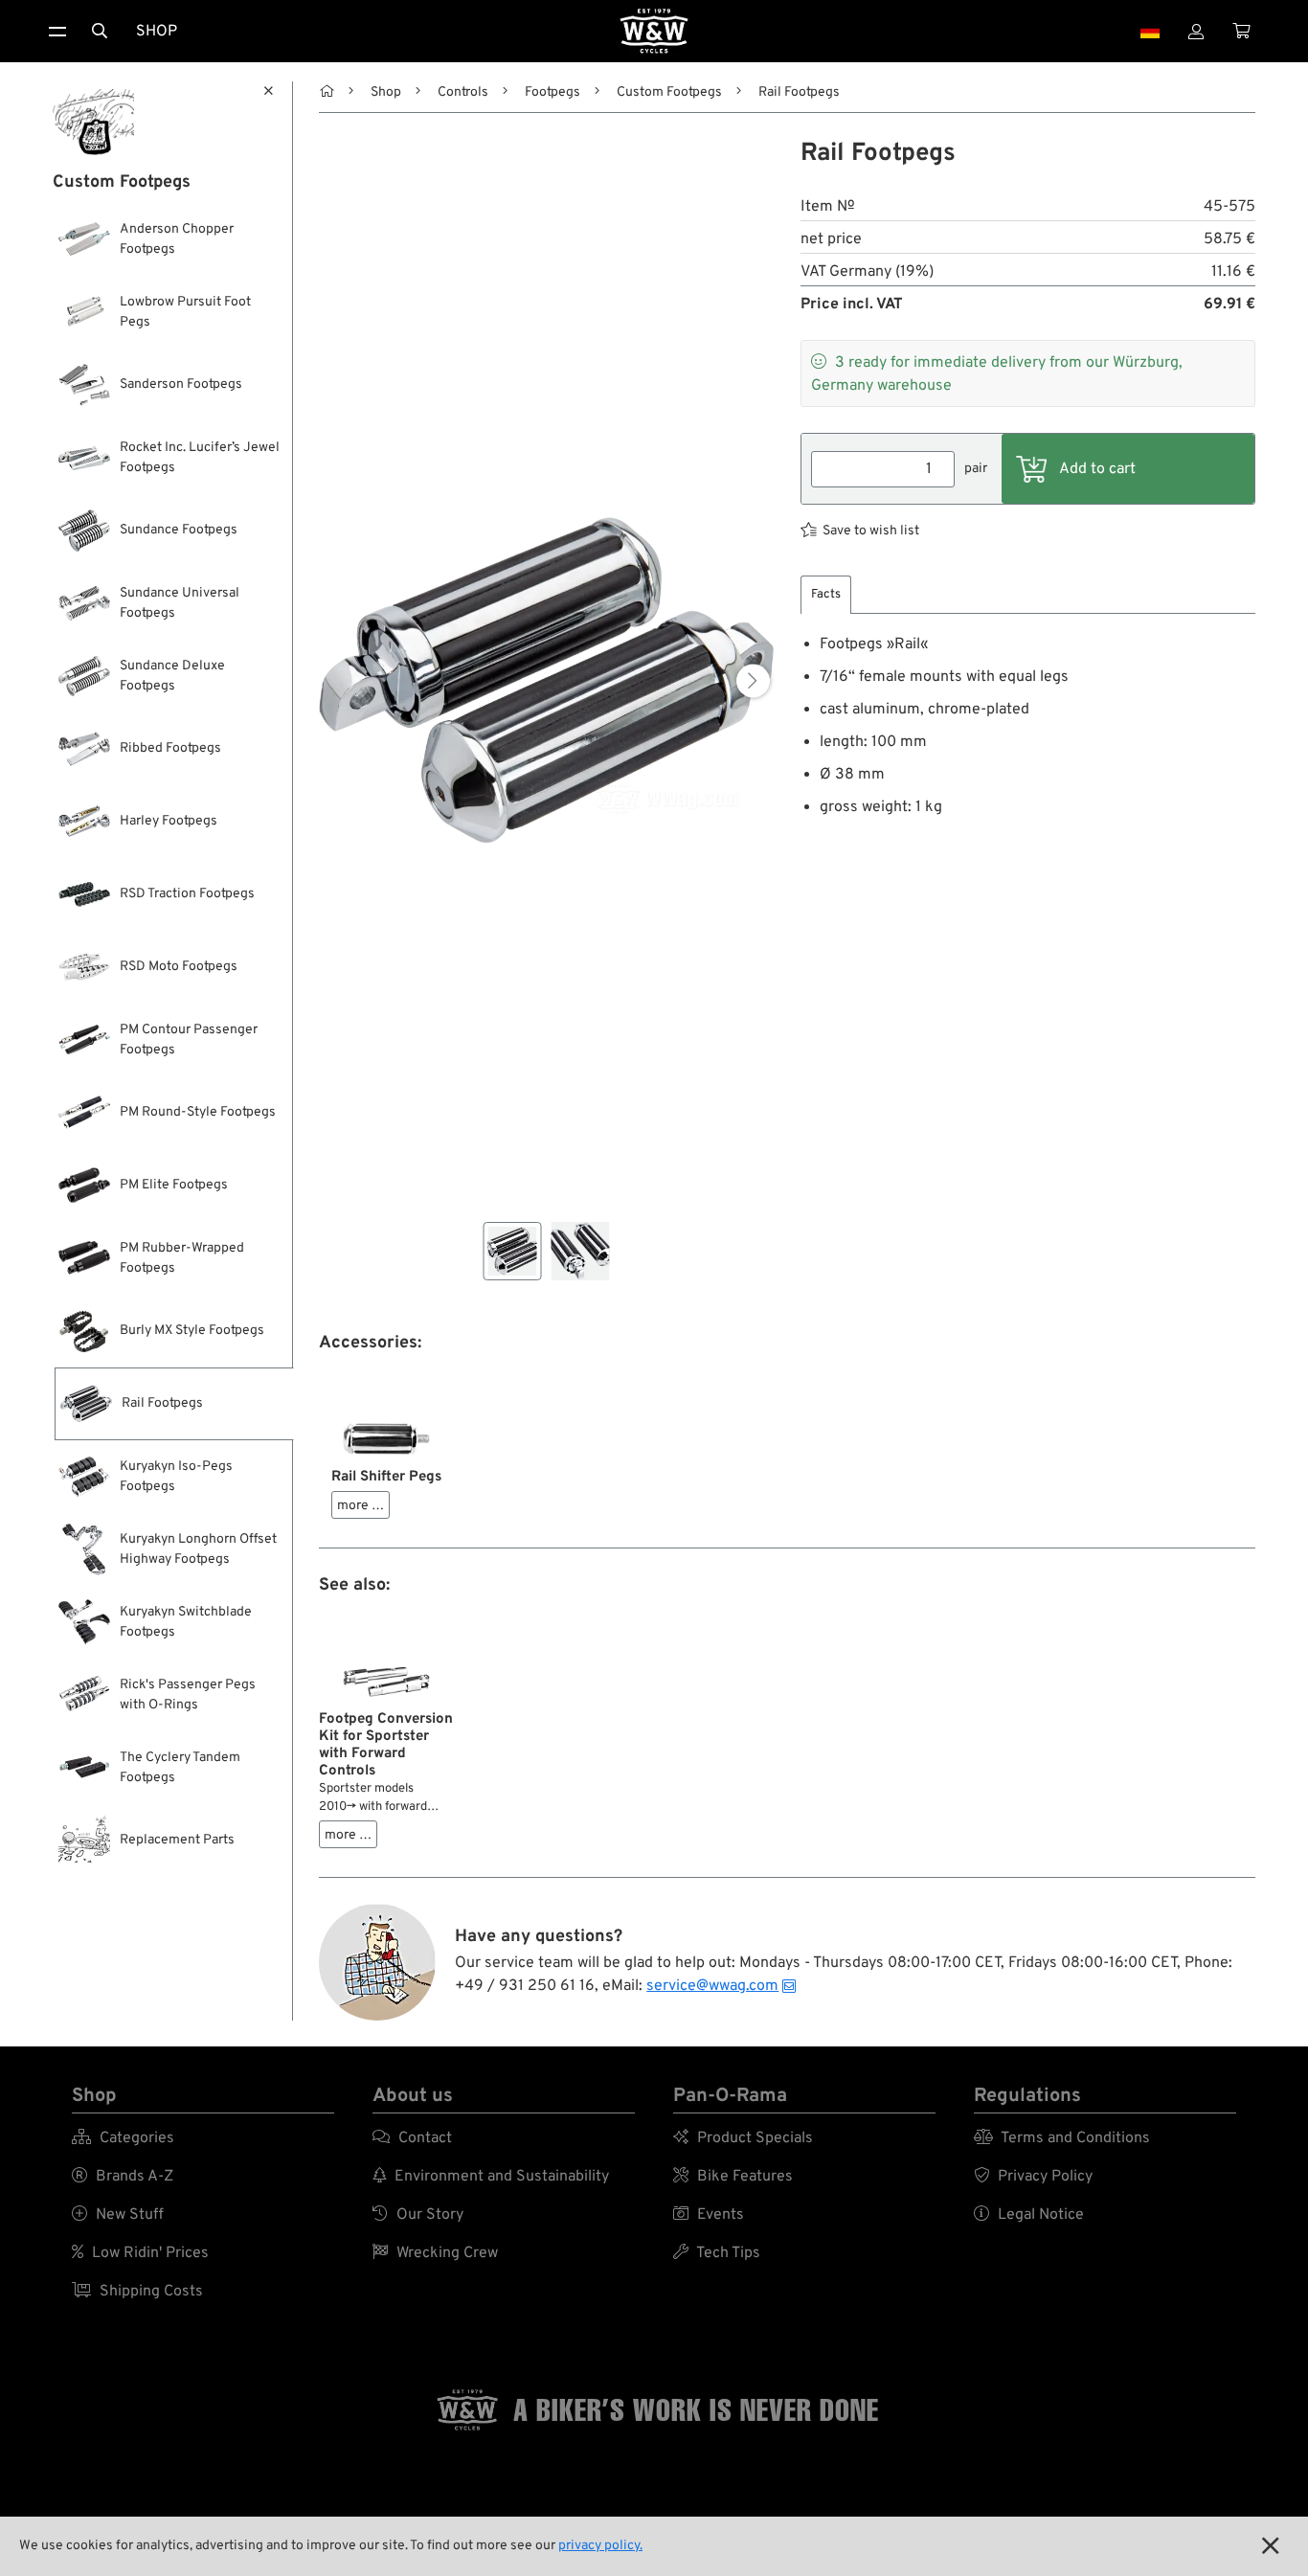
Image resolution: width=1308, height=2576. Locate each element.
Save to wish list (871, 531)
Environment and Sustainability (491, 2177)
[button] (753, 680)
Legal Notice (1029, 2215)
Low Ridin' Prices (140, 2253)
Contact (412, 2138)
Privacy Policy (1033, 2177)
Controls (463, 92)
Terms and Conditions (1062, 2138)
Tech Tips (717, 2253)
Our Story (418, 2215)
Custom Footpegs (669, 92)
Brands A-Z (123, 2177)
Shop (157, 32)
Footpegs (553, 92)
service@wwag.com (712, 1986)
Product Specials (743, 2138)
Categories (123, 2138)
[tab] (826, 595)
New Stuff (118, 2215)
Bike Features (733, 2177)
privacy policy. (600, 2546)
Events (709, 2215)
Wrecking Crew (435, 2253)
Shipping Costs (137, 2292)
